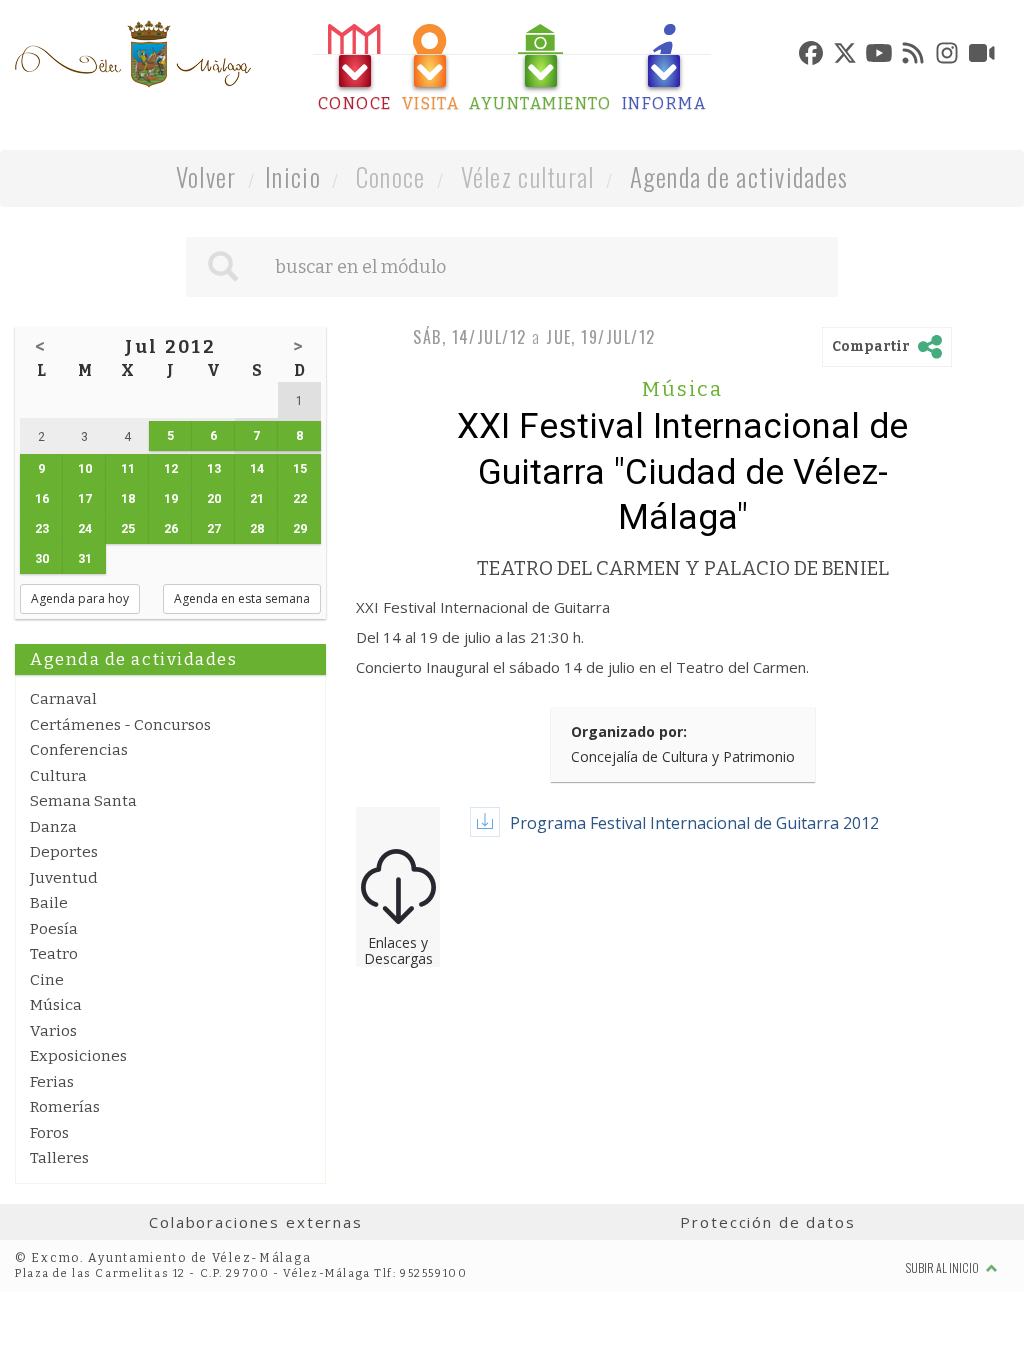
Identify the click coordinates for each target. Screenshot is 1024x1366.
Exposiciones (78, 1056)
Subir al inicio (943, 1267)
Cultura (58, 776)
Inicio (293, 176)
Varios (53, 1031)
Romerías (65, 1107)
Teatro (54, 954)
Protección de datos (767, 1222)
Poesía (54, 929)
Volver (206, 176)
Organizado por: (629, 731)
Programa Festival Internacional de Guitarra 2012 (694, 823)
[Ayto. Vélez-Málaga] (133, 54)
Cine (47, 980)
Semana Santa (83, 801)
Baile (49, 903)
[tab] (355, 68)
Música (56, 1005)
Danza (53, 827)
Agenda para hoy (80, 598)
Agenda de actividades (739, 176)
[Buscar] (223, 267)
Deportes (64, 852)
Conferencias (79, 750)
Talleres (59, 1158)
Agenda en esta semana (242, 598)
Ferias (52, 1082)
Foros (49, 1133)
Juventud (64, 878)
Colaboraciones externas (256, 1222)
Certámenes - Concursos (120, 725)
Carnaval (63, 699)
